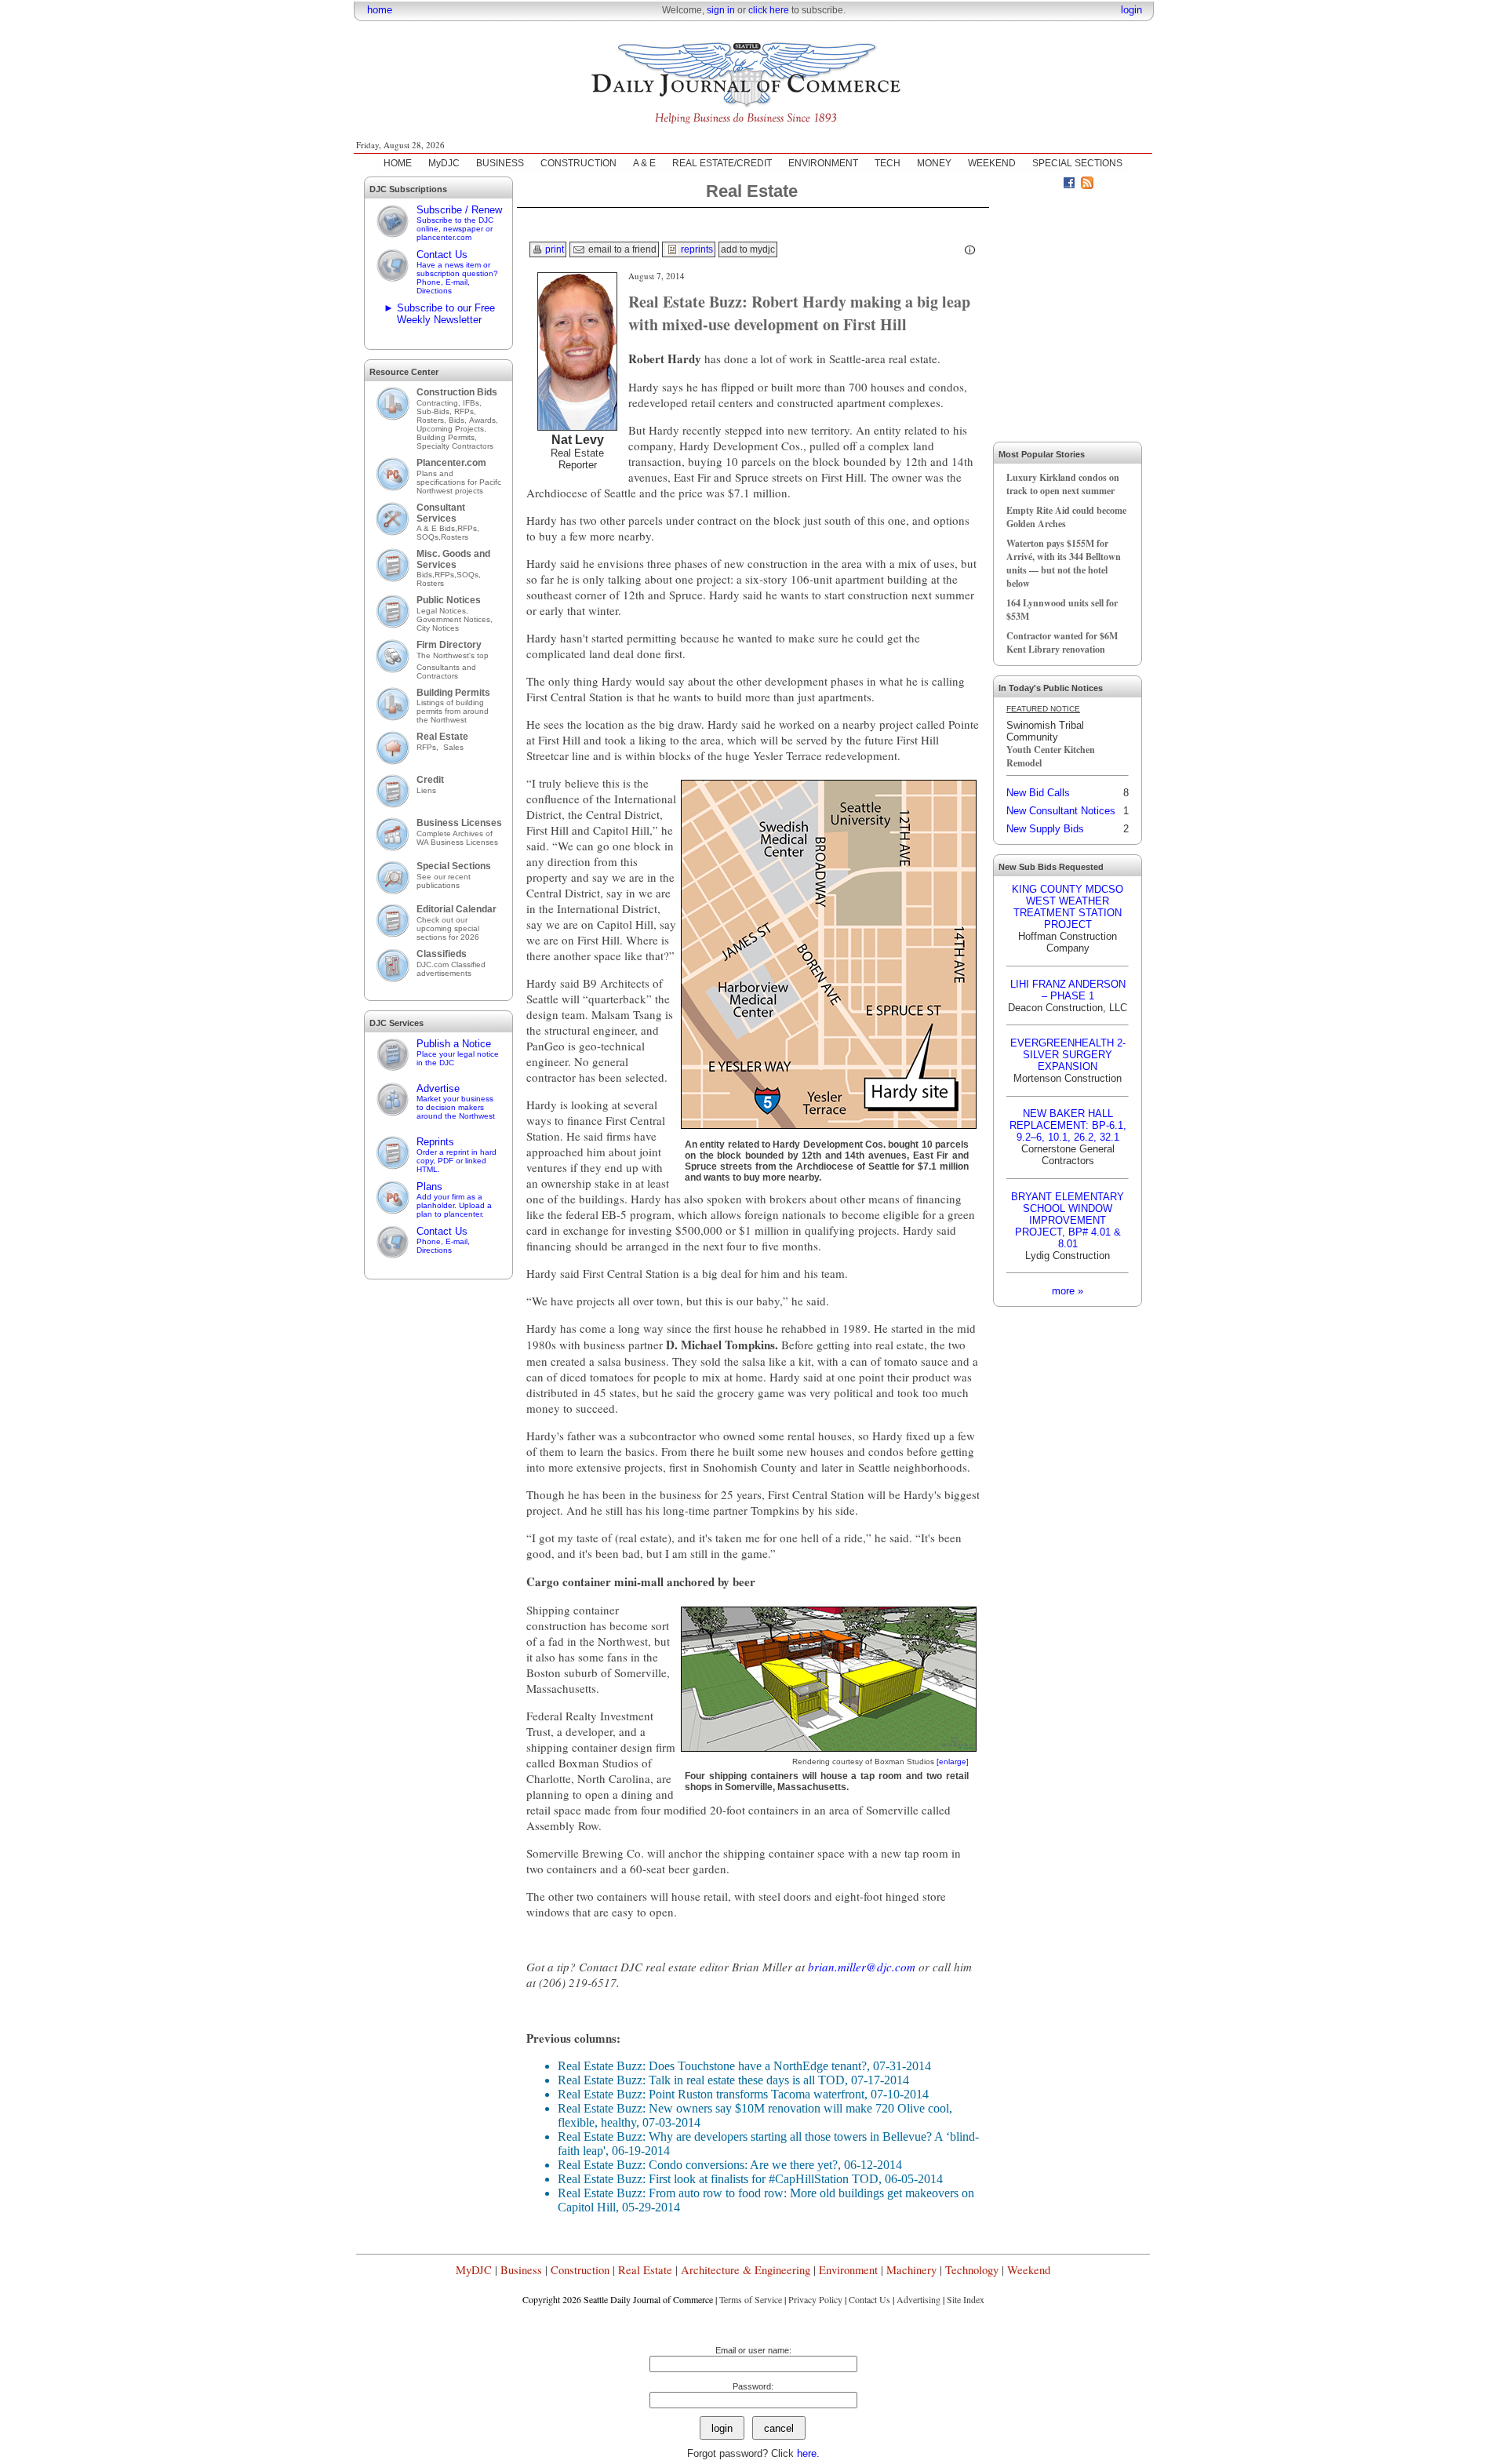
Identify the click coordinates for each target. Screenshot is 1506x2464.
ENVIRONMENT (823, 163)
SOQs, (429, 537)
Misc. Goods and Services (453, 559)
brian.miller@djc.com (862, 1967)
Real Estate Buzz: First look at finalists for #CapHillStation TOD (718, 2179)
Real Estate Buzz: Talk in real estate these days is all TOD (701, 2080)
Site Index (966, 2299)
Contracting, (440, 403)
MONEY (934, 163)
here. (808, 2453)
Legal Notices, (444, 611)
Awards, (484, 420)
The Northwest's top (453, 655)
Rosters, (433, 420)
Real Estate (442, 737)
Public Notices (449, 600)
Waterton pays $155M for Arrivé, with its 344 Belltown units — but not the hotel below (1064, 563)
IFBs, (473, 403)
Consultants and (446, 667)
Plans (454, 1199)
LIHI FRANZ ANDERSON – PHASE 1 (1068, 990)
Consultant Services (441, 513)
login (1131, 10)
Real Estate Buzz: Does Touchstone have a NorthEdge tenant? (712, 2066)
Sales (453, 747)
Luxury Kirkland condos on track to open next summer (1063, 484)
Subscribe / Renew (459, 223)
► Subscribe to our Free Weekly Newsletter (439, 314)
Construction (580, 2270)
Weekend (1029, 2270)
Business (521, 2270)
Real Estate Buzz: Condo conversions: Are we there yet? (698, 2165)
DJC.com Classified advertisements (451, 969)
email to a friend (621, 249)
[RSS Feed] (1087, 185)
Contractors (437, 676)
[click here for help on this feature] (970, 250)
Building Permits (453, 693)
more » (1068, 1291)
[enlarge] (953, 1762)
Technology (972, 2270)
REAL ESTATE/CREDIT (722, 163)
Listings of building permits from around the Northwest (453, 711)
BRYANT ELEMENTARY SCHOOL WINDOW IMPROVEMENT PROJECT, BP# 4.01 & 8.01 (1068, 1220)
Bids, (459, 420)
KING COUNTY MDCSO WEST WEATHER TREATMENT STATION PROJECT (1068, 907)
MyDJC (444, 163)
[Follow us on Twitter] (1051, 185)
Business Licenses (459, 823)
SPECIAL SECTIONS (1077, 163)
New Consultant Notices (1061, 811)
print (553, 249)
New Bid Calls (1038, 793)
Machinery (911, 2270)
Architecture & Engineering (746, 2270)
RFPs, (466, 411)
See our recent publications (444, 881)
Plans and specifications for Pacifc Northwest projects (459, 482)
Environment (848, 2270)
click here (769, 10)
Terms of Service (751, 2299)
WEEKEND (992, 163)
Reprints (457, 1155)
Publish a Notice (458, 1052)
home (380, 10)
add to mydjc (748, 249)
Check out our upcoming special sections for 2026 (448, 928)
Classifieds (442, 954)
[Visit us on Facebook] (1069, 185)
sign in (721, 10)
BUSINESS (500, 163)
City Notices (438, 628)
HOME (398, 163)
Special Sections (454, 866)
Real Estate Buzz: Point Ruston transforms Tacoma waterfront (711, 2094)
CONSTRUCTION (578, 163)
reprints (696, 249)
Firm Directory (449, 645)
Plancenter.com (451, 463)
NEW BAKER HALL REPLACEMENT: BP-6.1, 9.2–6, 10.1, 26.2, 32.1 (1068, 1125)
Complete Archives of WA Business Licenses (457, 838)
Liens (426, 790)
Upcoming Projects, (451, 429)
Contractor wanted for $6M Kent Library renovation (1062, 642)
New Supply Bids (1045, 829)
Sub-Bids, (435, 411)
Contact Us (457, 272)
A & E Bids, (437, 528)
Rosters (455, 537)
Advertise (456, 1101)
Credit (430, 780)
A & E (644, 163)
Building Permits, (448, 437)
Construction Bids (457, 392)
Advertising (919, 2299)
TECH (888, 163)
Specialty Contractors (456, 446)
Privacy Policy (815, 2299)
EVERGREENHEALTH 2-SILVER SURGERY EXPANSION (1068, 1055)
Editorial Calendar (457, 909)
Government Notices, (456, 619)
